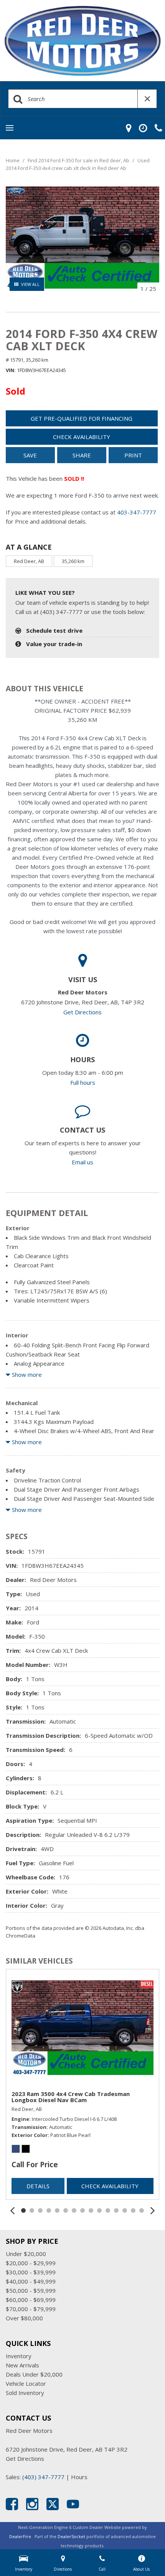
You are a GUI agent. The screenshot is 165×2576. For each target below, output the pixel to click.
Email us (82, 1162)
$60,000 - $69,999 (31, 2300)
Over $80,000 (24, 2318)
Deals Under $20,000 (34, 2374)
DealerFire (20, 2536)
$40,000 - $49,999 (31, 2281)
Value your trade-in (54, 644)
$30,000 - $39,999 (31, 2272)
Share (82, 455)
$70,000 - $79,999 (31, 2309)
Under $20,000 (26, 2254)
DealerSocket (71, 2536)
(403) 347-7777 (43, 2477)
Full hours (83, 1082)
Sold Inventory (25, 2393)
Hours (79, 2477)
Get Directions (82, 1012)
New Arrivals (22, 2365)
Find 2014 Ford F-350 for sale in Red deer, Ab (79, 160)
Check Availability (82, 437)
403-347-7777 (137, 512)
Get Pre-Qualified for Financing (82, 418)
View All (30, 284)
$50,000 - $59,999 (31, 2290)
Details (38, 2186)
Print (133, 455)
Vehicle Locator (26, 2383)
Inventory (19, 2356)
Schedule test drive (54, 630)
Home (13, 160)
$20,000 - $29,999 (31, 2263)
